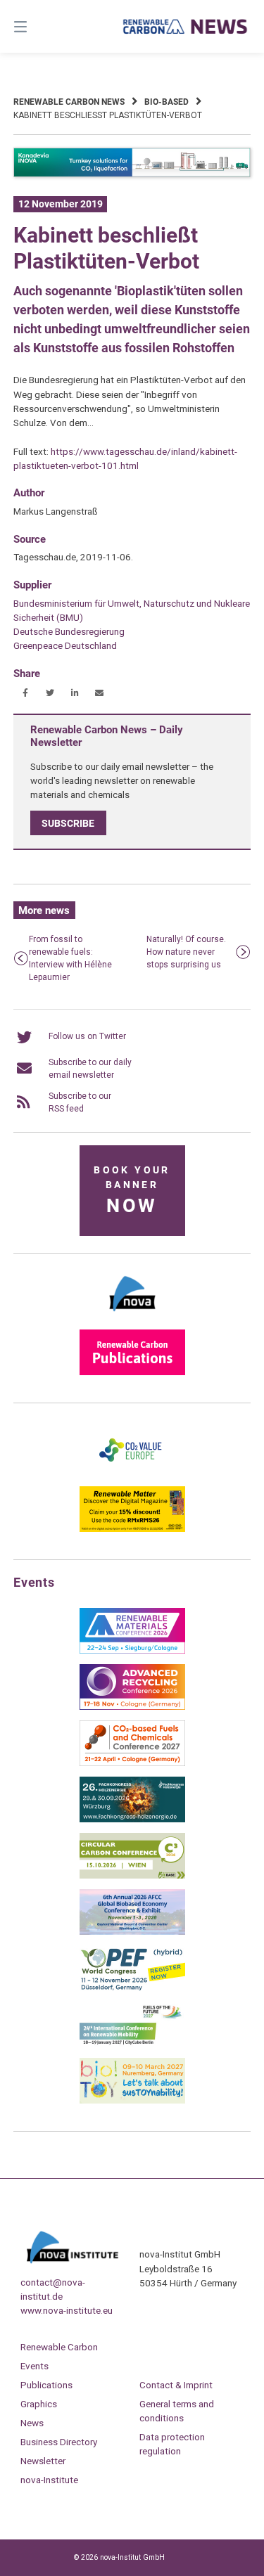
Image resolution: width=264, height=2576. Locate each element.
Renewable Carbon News (69, 102)
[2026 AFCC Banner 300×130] (132, 1932)
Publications (46, 2385)
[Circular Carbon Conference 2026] (132, 1876)
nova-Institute (49, 2480)
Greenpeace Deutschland (65, 645)
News (32, 2423)
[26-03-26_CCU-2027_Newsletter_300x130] (132, 1763)
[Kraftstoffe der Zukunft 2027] (132, 2044)
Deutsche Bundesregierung (69, 631)
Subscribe (68, 823)
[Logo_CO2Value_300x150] (132, 1473)
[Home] (186, 26)
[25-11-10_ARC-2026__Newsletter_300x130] (132, 1707)
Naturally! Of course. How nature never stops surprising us (186, 952)
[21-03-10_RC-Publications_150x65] (132, 1372)
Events (34, 2366)
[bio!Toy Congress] (132, 2101)
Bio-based (166, 102)
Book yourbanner (132, 1191)
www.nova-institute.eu (67, 2310)
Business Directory (59, 2442)
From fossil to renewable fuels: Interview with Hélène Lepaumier (70, 958)
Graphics (39, 2404)
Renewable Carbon (59, 2347)
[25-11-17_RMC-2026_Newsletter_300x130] (132, 1651)
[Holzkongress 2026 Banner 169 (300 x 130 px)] (132, 1820)
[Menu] (37, 26)
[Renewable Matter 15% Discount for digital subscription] (132, 1529)
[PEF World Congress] (132, 1988)
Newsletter (43, 2461)
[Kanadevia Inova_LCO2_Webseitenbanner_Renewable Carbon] (132, 174)
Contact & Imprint (176, 2385)
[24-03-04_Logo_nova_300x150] (132, 1316)
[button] (26, 693)
